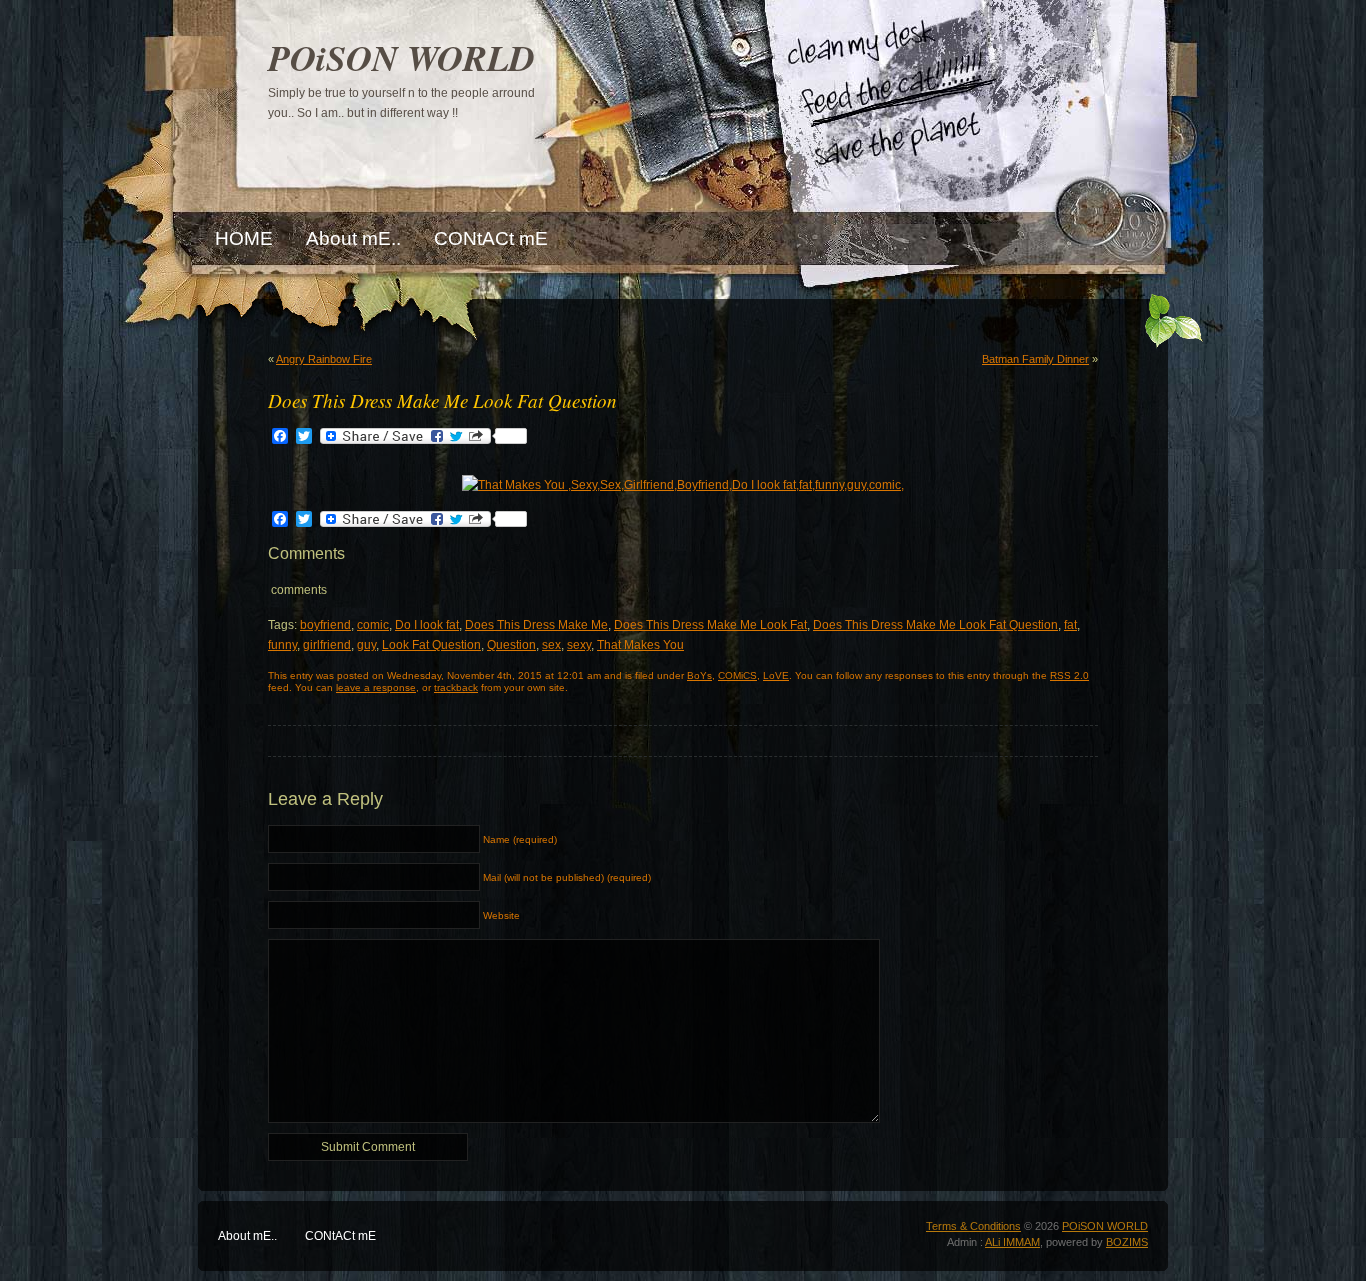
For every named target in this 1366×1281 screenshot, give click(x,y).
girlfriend (327, 645)
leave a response (376, 687)
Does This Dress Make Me (536, 625)
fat (1070, 625)
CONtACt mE (340, 1236)
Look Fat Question (431, 645)
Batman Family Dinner (1035, 359)
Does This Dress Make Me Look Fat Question (935, 625)
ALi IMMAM (1012, 1242)
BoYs (699, 675)
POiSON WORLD (401, 57)
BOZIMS (1127, 1242)
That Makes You (640, 645)
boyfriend (325, 625)
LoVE (776, 675)
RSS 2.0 (1069, 675)
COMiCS (737, 675)
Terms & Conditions (973, 1226)
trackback (456, 687)
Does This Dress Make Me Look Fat (710, 625)
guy (366, 645)
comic (373, 625)
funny (282, 645)
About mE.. (247, 1236)
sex (551, 645)
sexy (579, 645)
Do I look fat (427, 625)
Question (511, 645)
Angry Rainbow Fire (324, 359)
